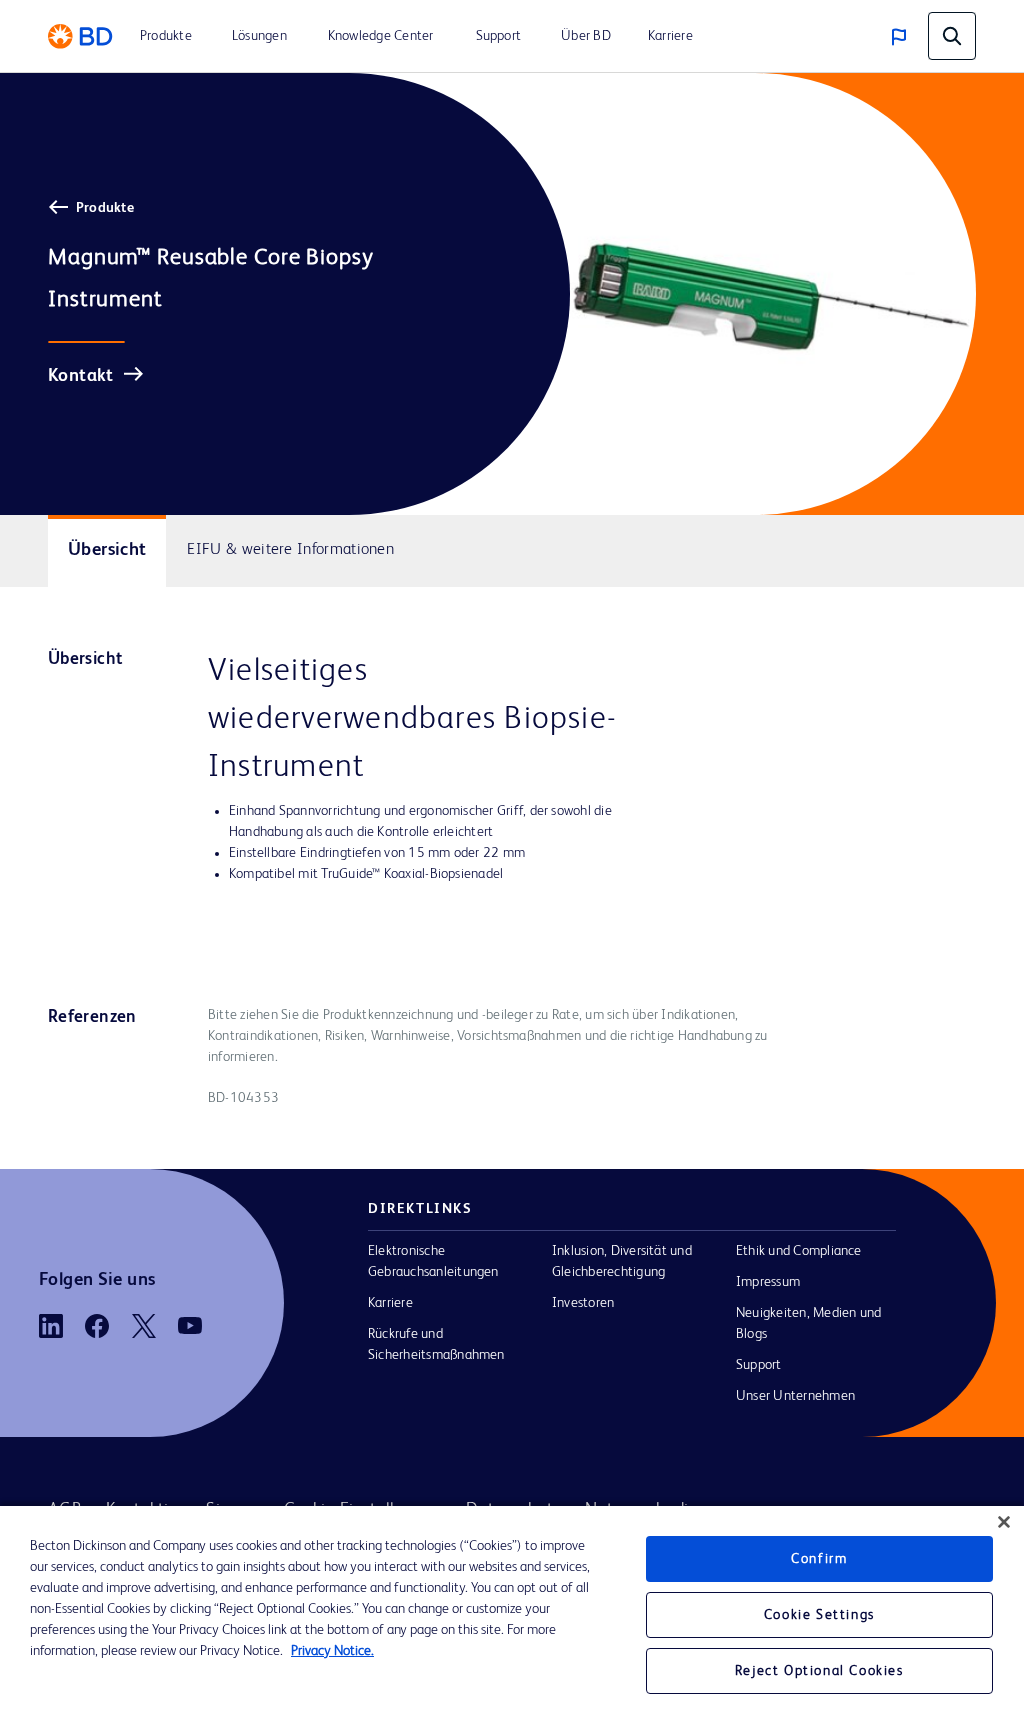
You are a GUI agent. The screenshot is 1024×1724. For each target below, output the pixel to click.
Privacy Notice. (332, 1651)
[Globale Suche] (952, 36)
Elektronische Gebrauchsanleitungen (433, 1261)
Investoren (583, 1303)
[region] (512, 1615)
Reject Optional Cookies (819, 1671)
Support (759, 1365)
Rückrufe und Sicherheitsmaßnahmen (436, 1344)
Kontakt (81, 376)
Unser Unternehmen (795, 1396)
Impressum (768, 1282)
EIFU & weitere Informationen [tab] (290, 550)
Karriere (390, 1303)
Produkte (105, 208)
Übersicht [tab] (107, 550)
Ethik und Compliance (799, 1251)
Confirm (819, 1559)
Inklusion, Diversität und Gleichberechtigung (622, 1261)
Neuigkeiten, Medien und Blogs (808, 1323)
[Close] (1004, 1522)
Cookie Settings (819, 1615)
